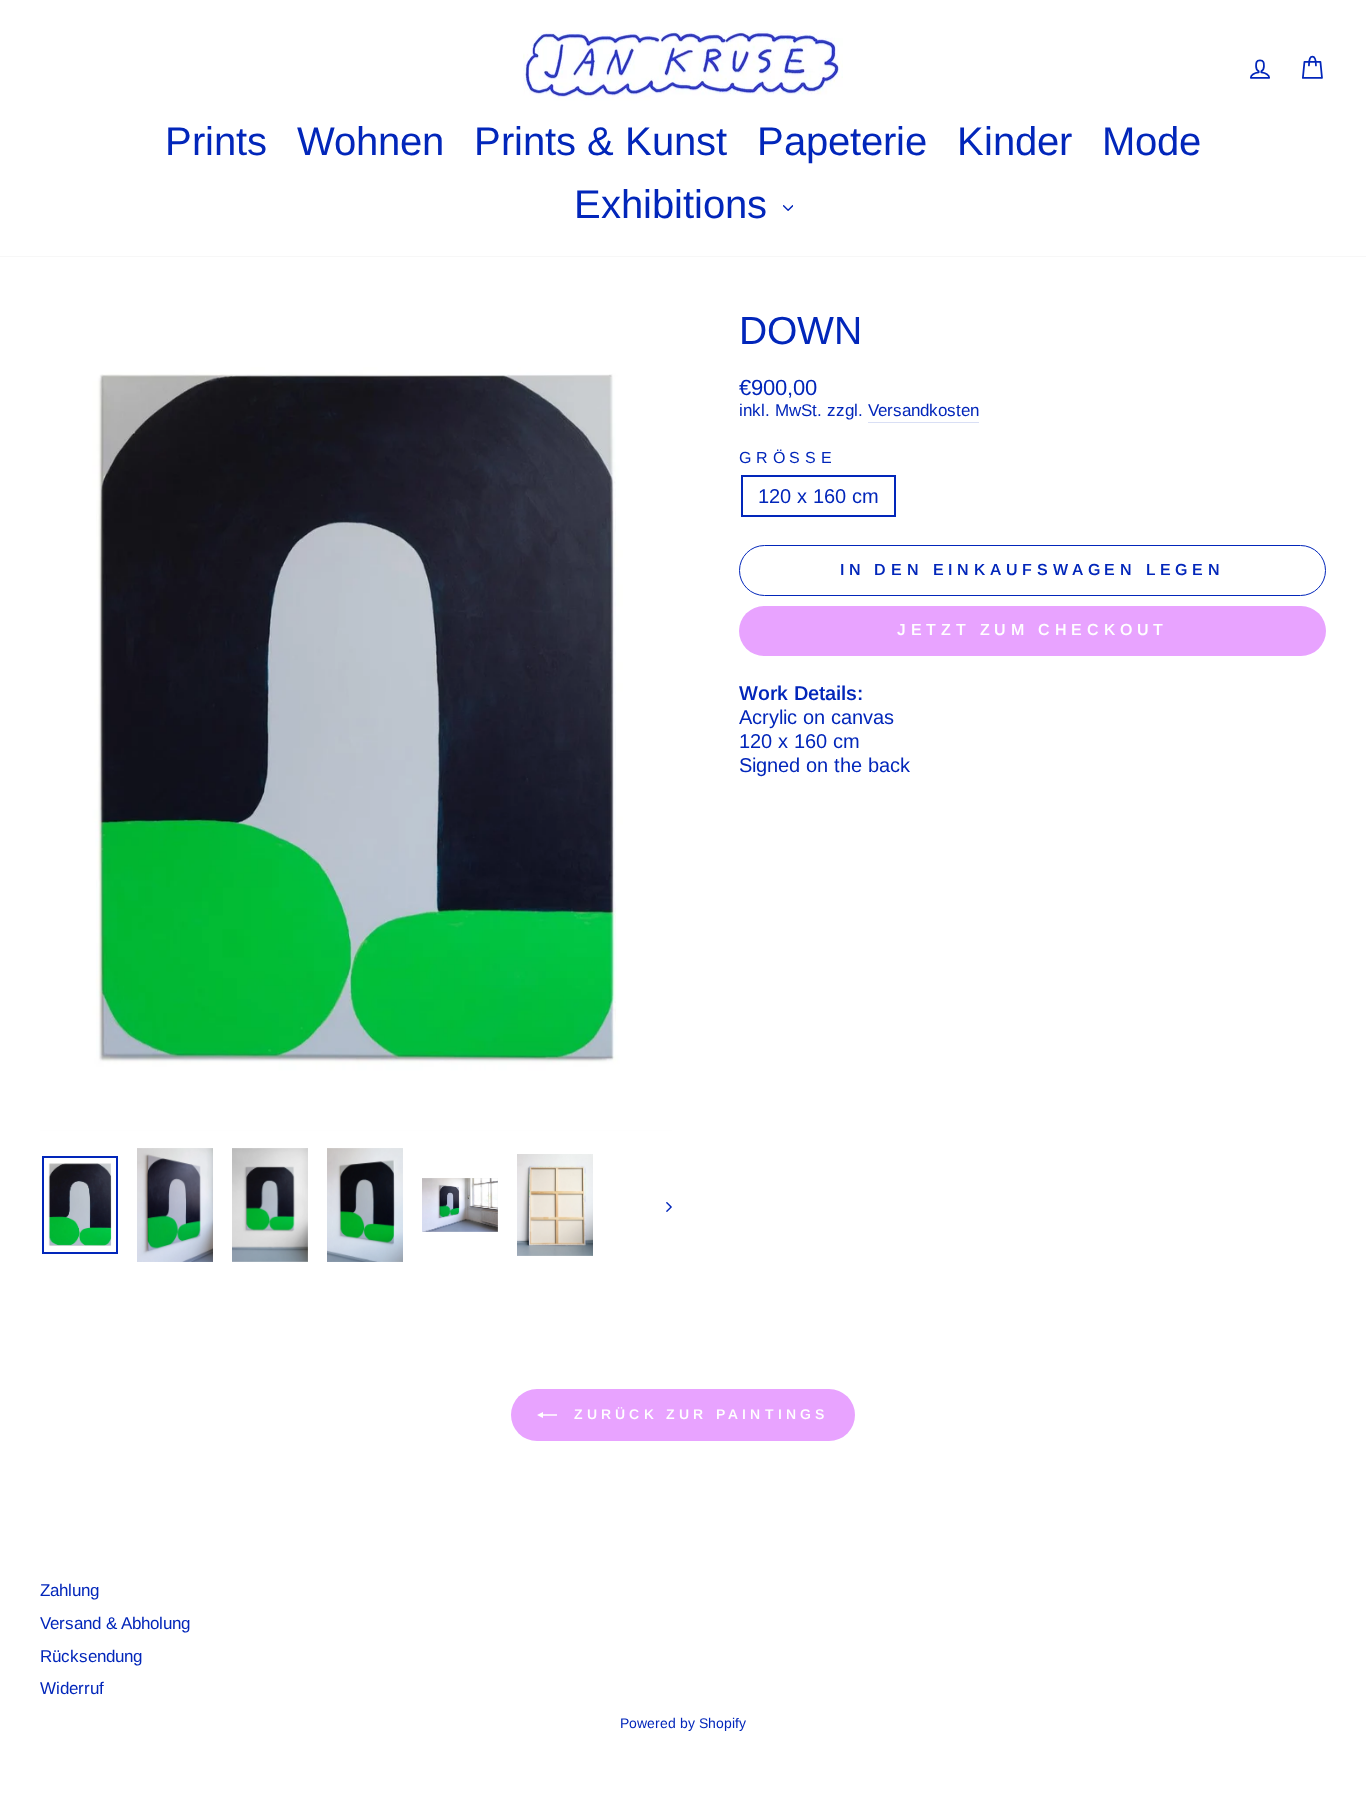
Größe (788, 457)
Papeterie (842, 141)
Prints (216, 141)
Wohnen (370, 141)
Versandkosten (923, 410)
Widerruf (72, 1688)
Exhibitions (676, 204)
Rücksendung (91, 1656)
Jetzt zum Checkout (1032, 629)
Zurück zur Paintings (696, 1414)
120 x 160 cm (818, 496)
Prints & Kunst (600, 141)
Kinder (1014, 141)
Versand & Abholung (115, 1623)
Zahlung (69, 1590)
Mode (1151, 141)
